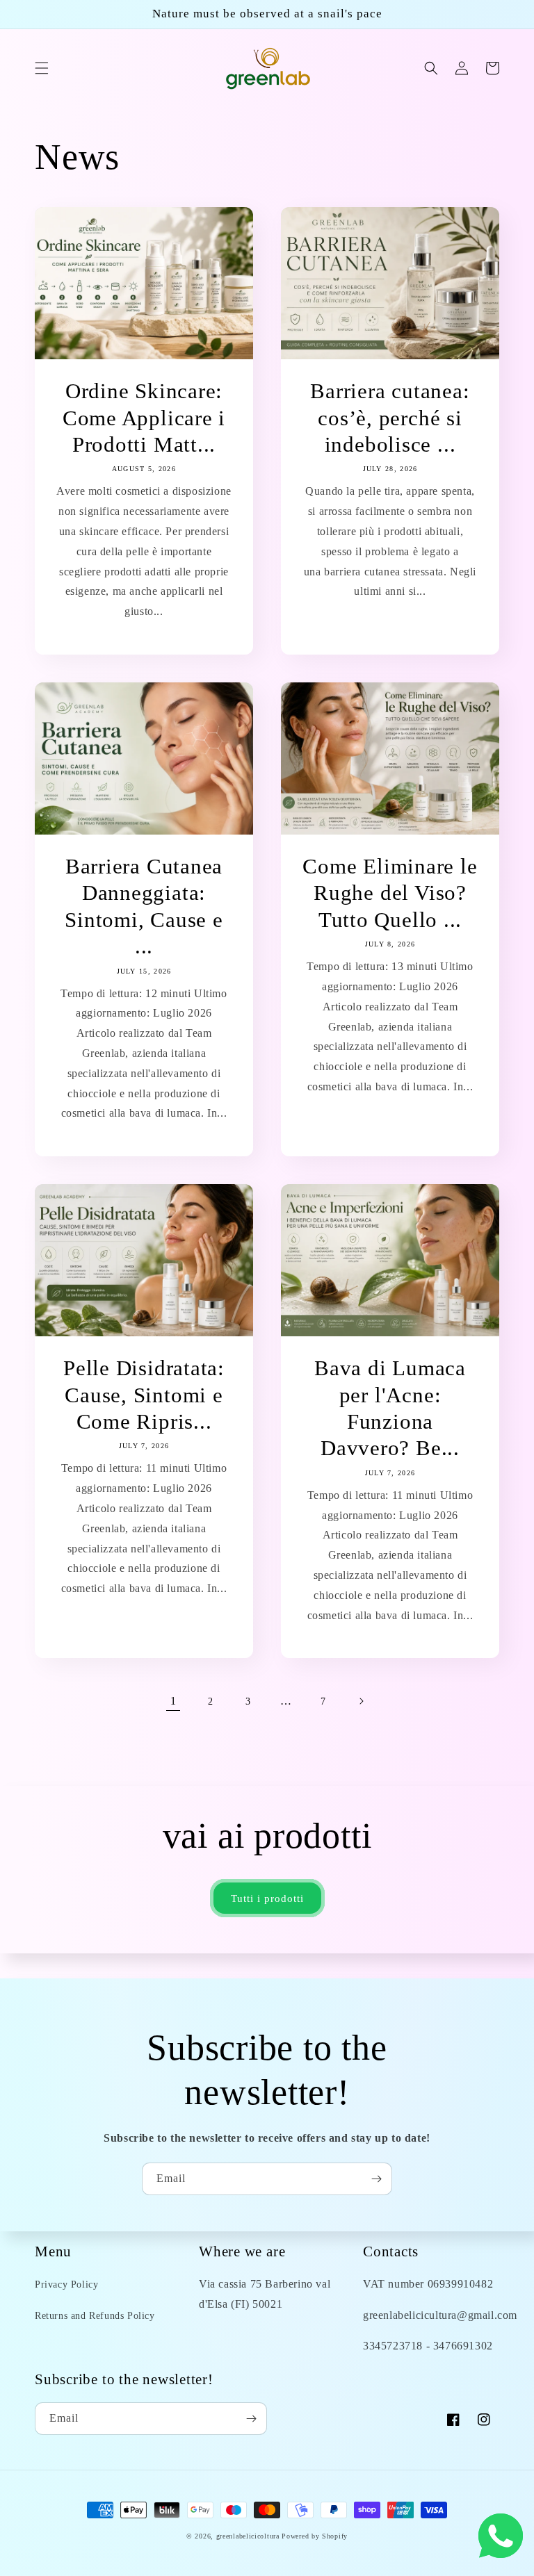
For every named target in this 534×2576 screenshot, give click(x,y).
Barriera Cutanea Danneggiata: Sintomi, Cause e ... (144, 906)
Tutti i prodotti (267, 1898)
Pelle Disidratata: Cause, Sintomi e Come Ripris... (144, 1395)
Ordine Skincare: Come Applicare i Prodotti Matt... (144, 418)
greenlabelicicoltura (248, 2536)
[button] (42, 68)
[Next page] (361, 1701)
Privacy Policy (66, 2284)
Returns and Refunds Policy (95, 2316)
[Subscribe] (376, 2179)
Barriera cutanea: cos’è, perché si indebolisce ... (390, 418)
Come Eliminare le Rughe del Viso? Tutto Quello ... (390, 893)
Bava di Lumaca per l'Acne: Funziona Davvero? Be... (390, 1408)
